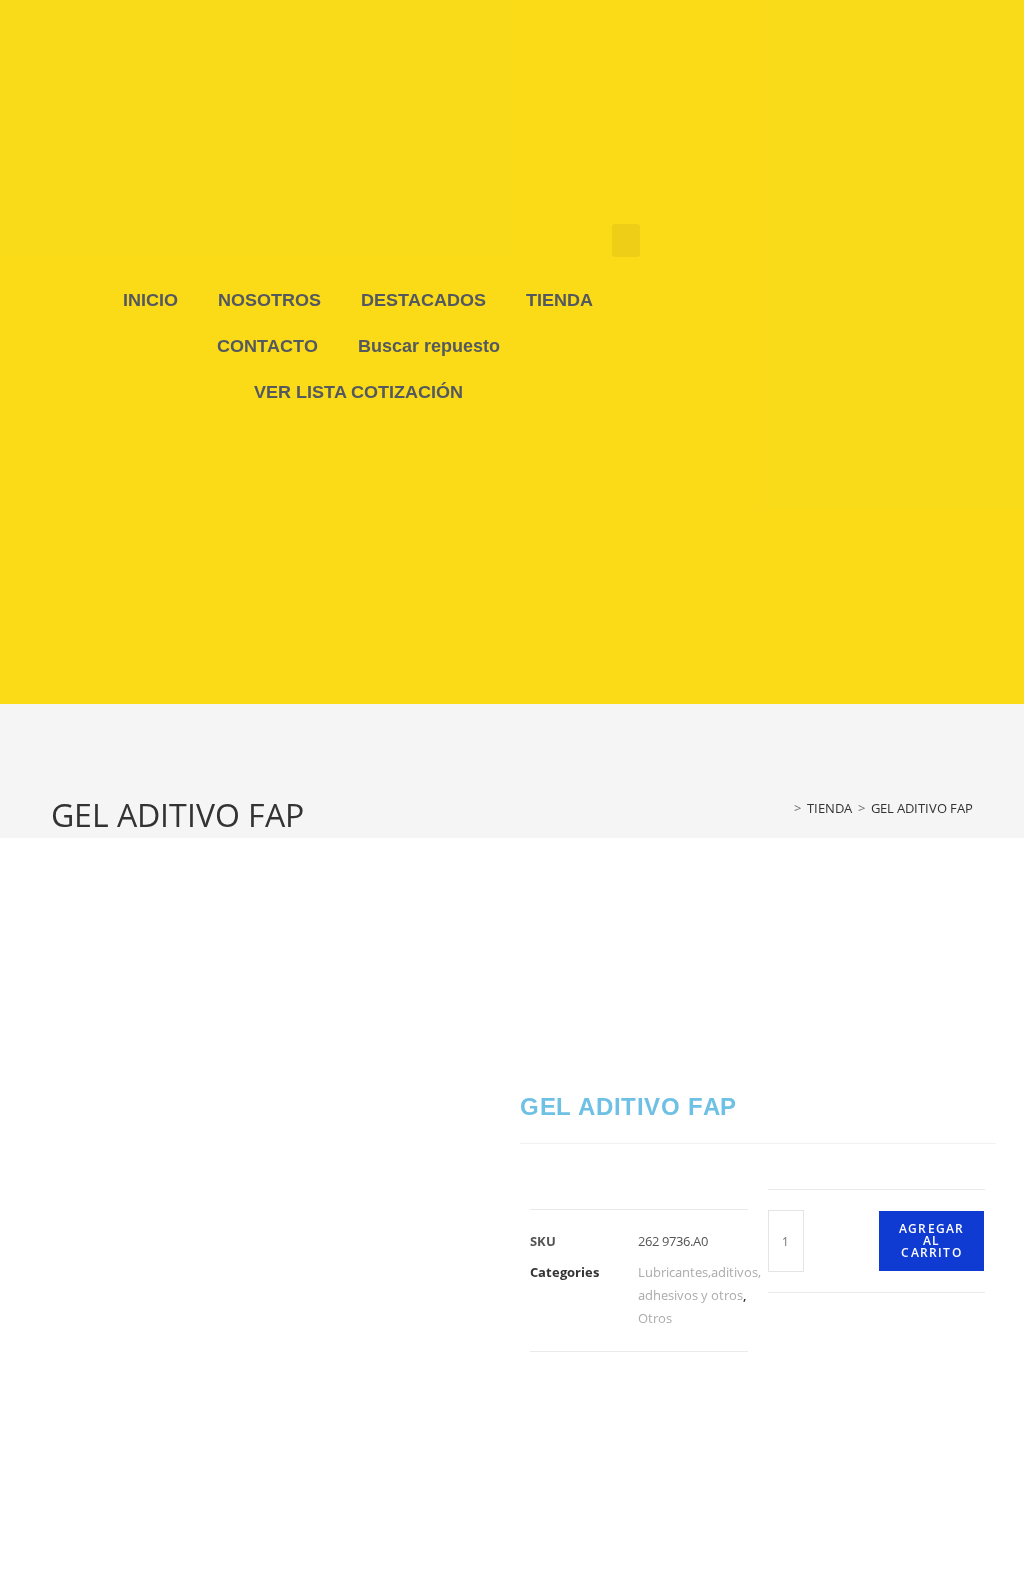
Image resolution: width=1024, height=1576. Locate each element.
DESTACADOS (423, 300)
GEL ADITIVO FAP (922, 808)
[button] (626, 240)
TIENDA (559, 300)
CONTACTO (267, 346)
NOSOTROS (269, 300)
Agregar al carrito (931, 1240)
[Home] (783, 808)
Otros (655, 1318)
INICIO (150, 300)
